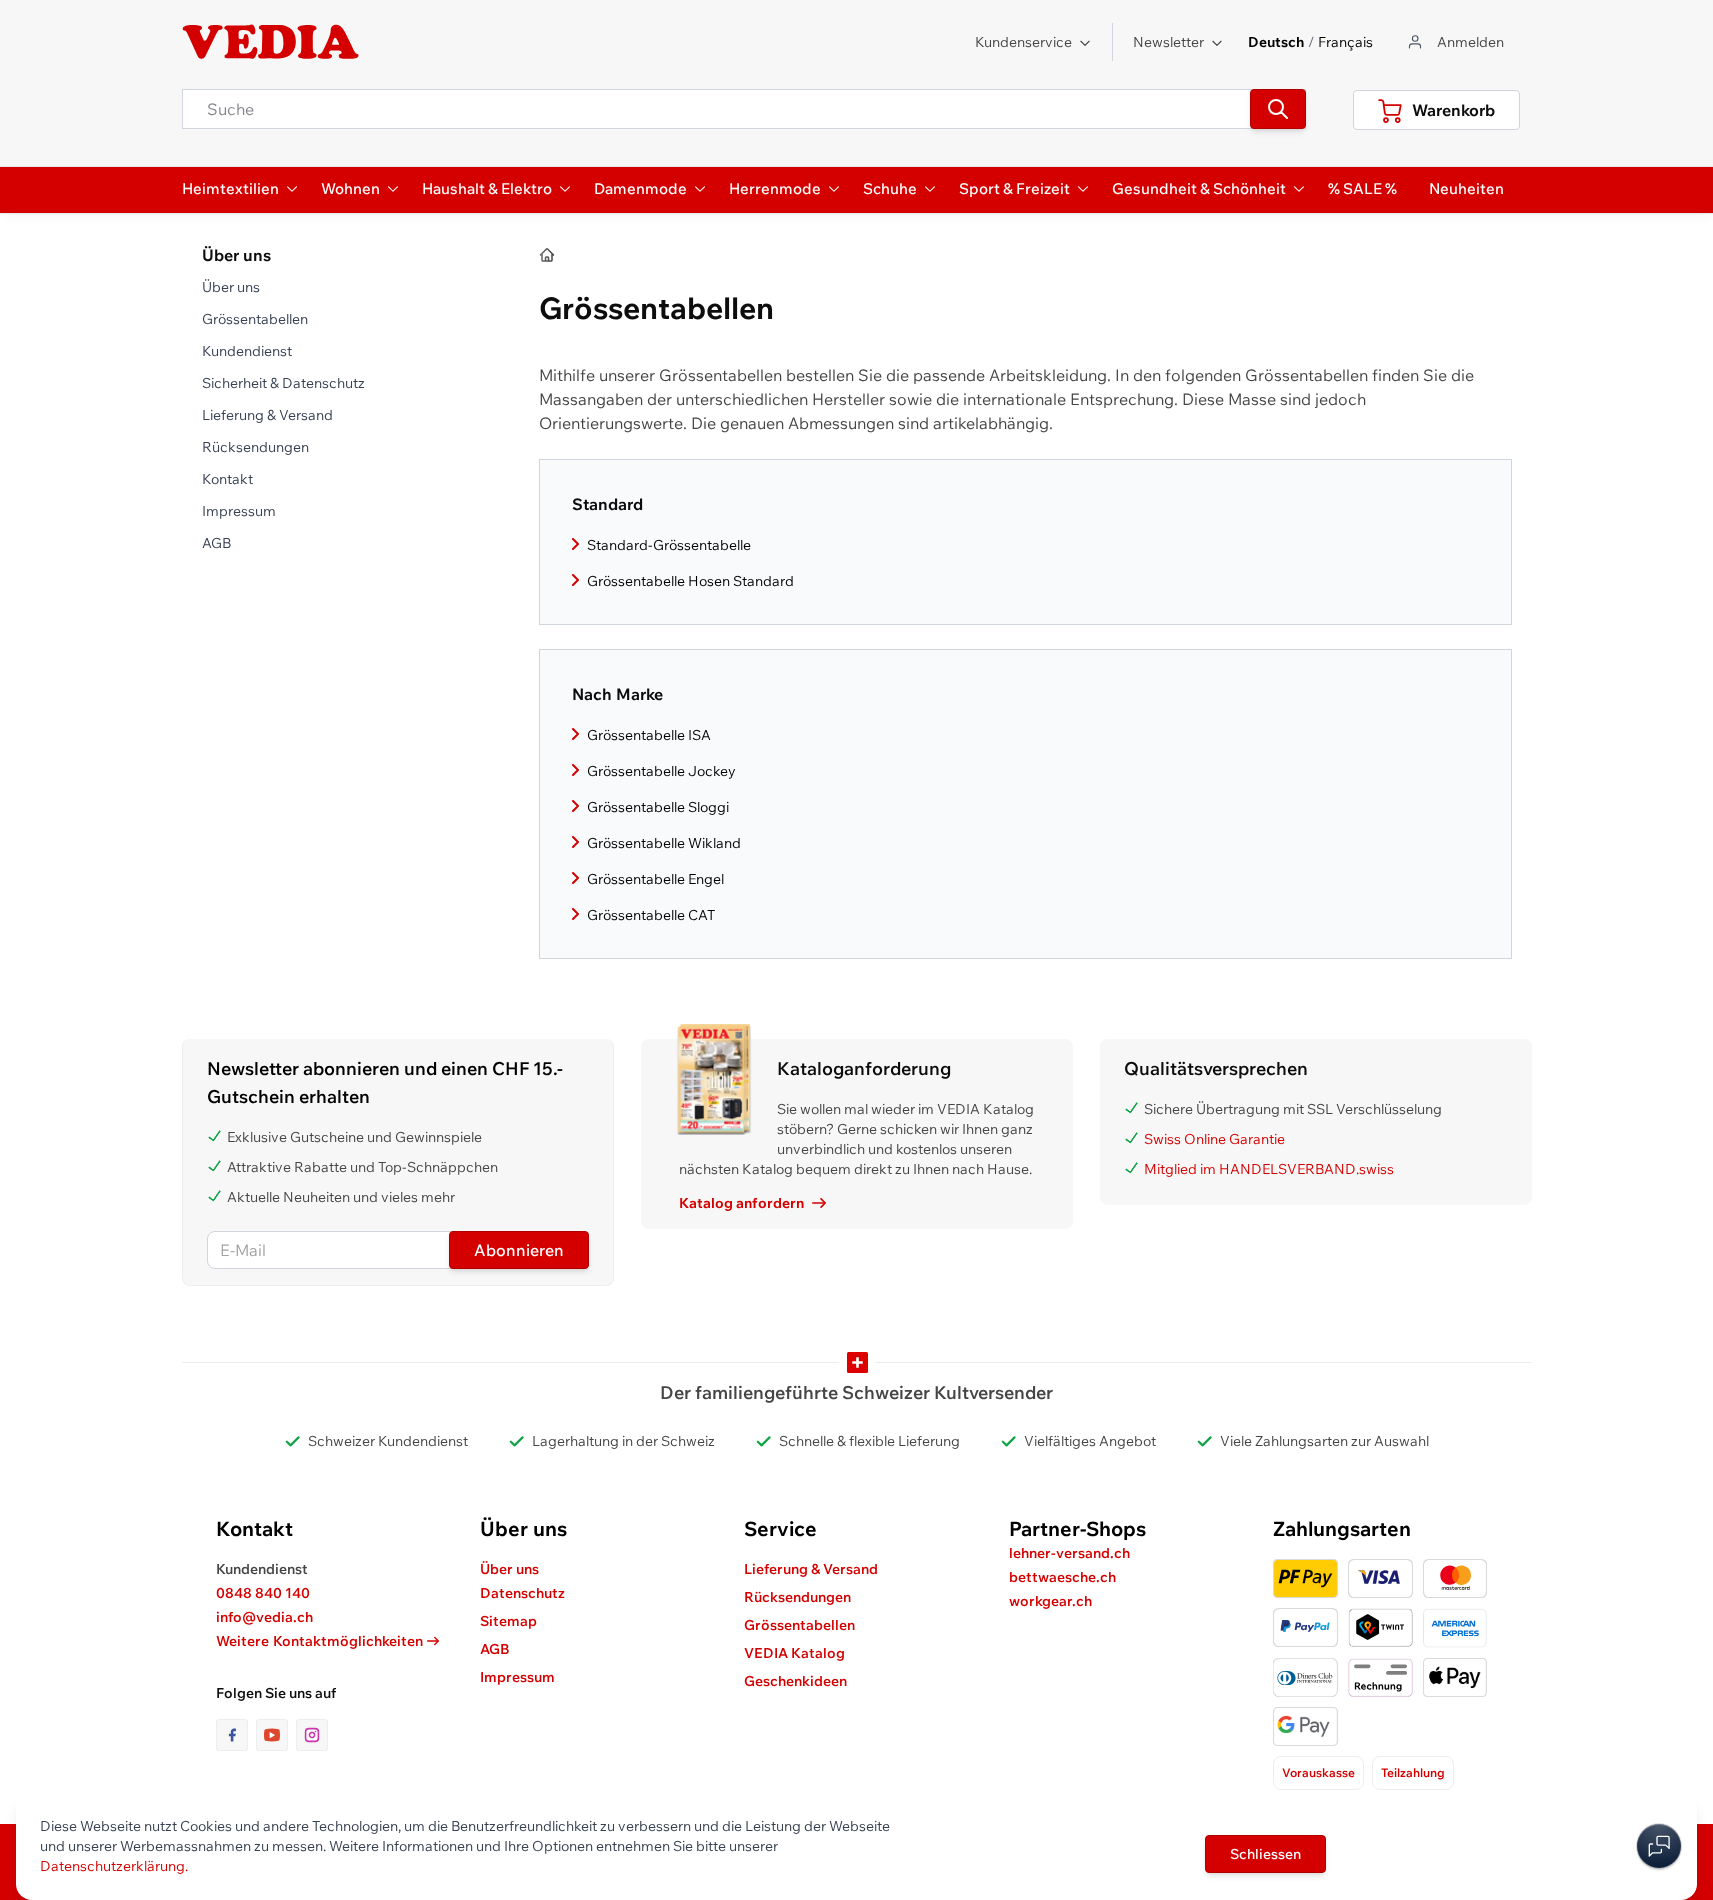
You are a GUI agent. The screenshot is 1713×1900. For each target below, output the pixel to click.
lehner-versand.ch (1069, 1553)
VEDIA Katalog (794, 1653)
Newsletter (1168, 42)
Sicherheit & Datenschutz (283, 383)
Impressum (239, 511)
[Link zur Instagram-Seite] (312, 1735)
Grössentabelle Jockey (661, 771)
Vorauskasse (1318, 1772)
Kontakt (227, 479)
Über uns (231, 287)
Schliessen (1265, 1854)
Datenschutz (522, 1593)
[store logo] (271, 42)
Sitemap (508, 1621)
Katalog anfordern (741, 1203)
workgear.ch (1050, 1601)
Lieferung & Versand (267, 415)
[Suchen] (1278, 109)
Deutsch (1276, 42)
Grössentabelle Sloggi (658, 807)
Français (1345, 42)
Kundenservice (1023, 42)
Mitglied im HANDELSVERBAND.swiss (1269, 1169)
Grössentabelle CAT (651, 915)
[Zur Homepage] (548, 256)
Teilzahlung (1413, 1772)
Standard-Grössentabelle (669, 545)
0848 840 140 (263, 1593)
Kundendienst (247, 351)
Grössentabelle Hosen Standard (690, 581)
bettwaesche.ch (1062, 1577)
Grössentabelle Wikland (664, 843)
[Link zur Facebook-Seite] (236, 1735)
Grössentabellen (255, 319)
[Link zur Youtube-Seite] (276, 1735)
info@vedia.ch (264, 1617)
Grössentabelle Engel (655, 879)
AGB (216, 543)
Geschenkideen (795, 1681)
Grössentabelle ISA (649, 735)
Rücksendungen (255, 447)
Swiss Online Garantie (1214, 1139)
